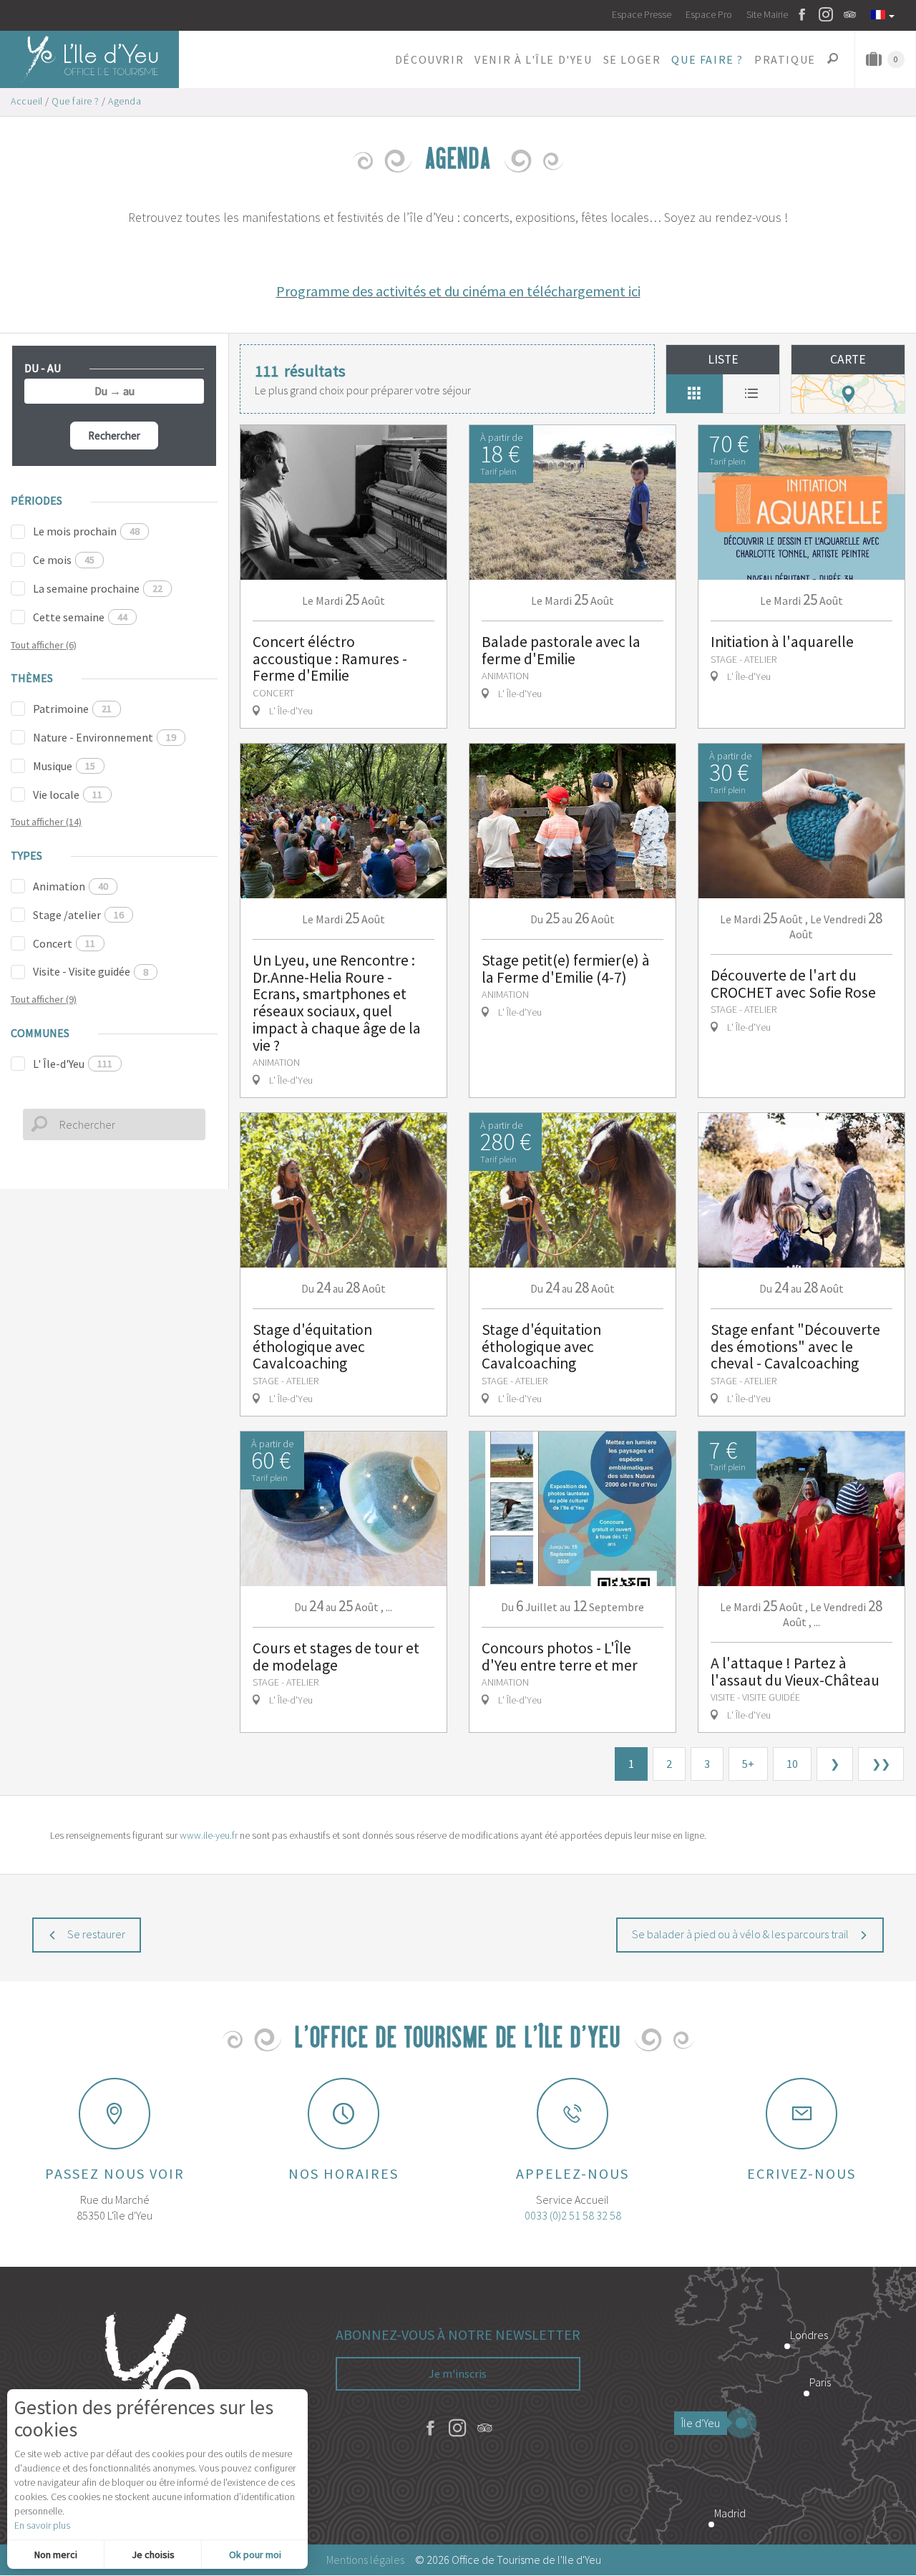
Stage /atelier (78, 915)
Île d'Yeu (701, 2423)
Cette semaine (80, 617)
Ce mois (64, 560)
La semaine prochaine (98, 588)
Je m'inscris (458, 2373)
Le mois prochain (86, 531)
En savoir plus (42, 2525)
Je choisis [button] (153, 2555)
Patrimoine (72, 709)
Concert (64, 943)
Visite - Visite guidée (91, 971)
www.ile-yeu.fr (209, 1835)
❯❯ (881, 1764)
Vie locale (68, 794)
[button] (429, 59)
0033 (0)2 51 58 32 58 (573, 2215)
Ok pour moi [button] (255, 2555)
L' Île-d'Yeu (73, 1064)
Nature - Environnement (104, 737)
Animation (70, 886)
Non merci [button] (56, 2555)
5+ (748, 1764)
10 (792, 1764)
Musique (64, 766)
